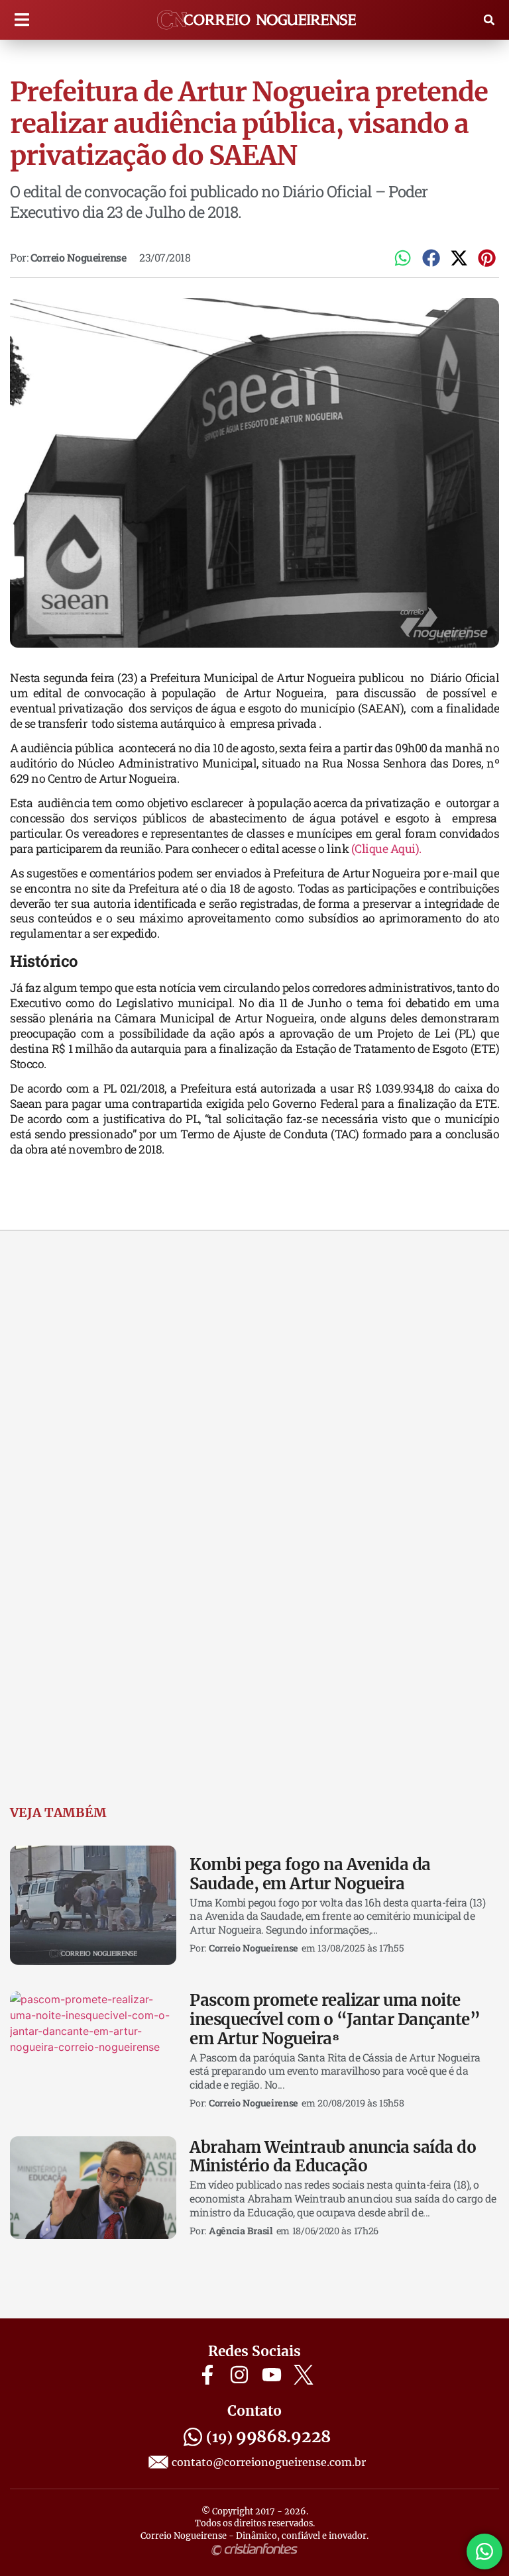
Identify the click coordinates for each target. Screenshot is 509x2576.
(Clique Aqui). (386, 849)
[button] (22, 20)
